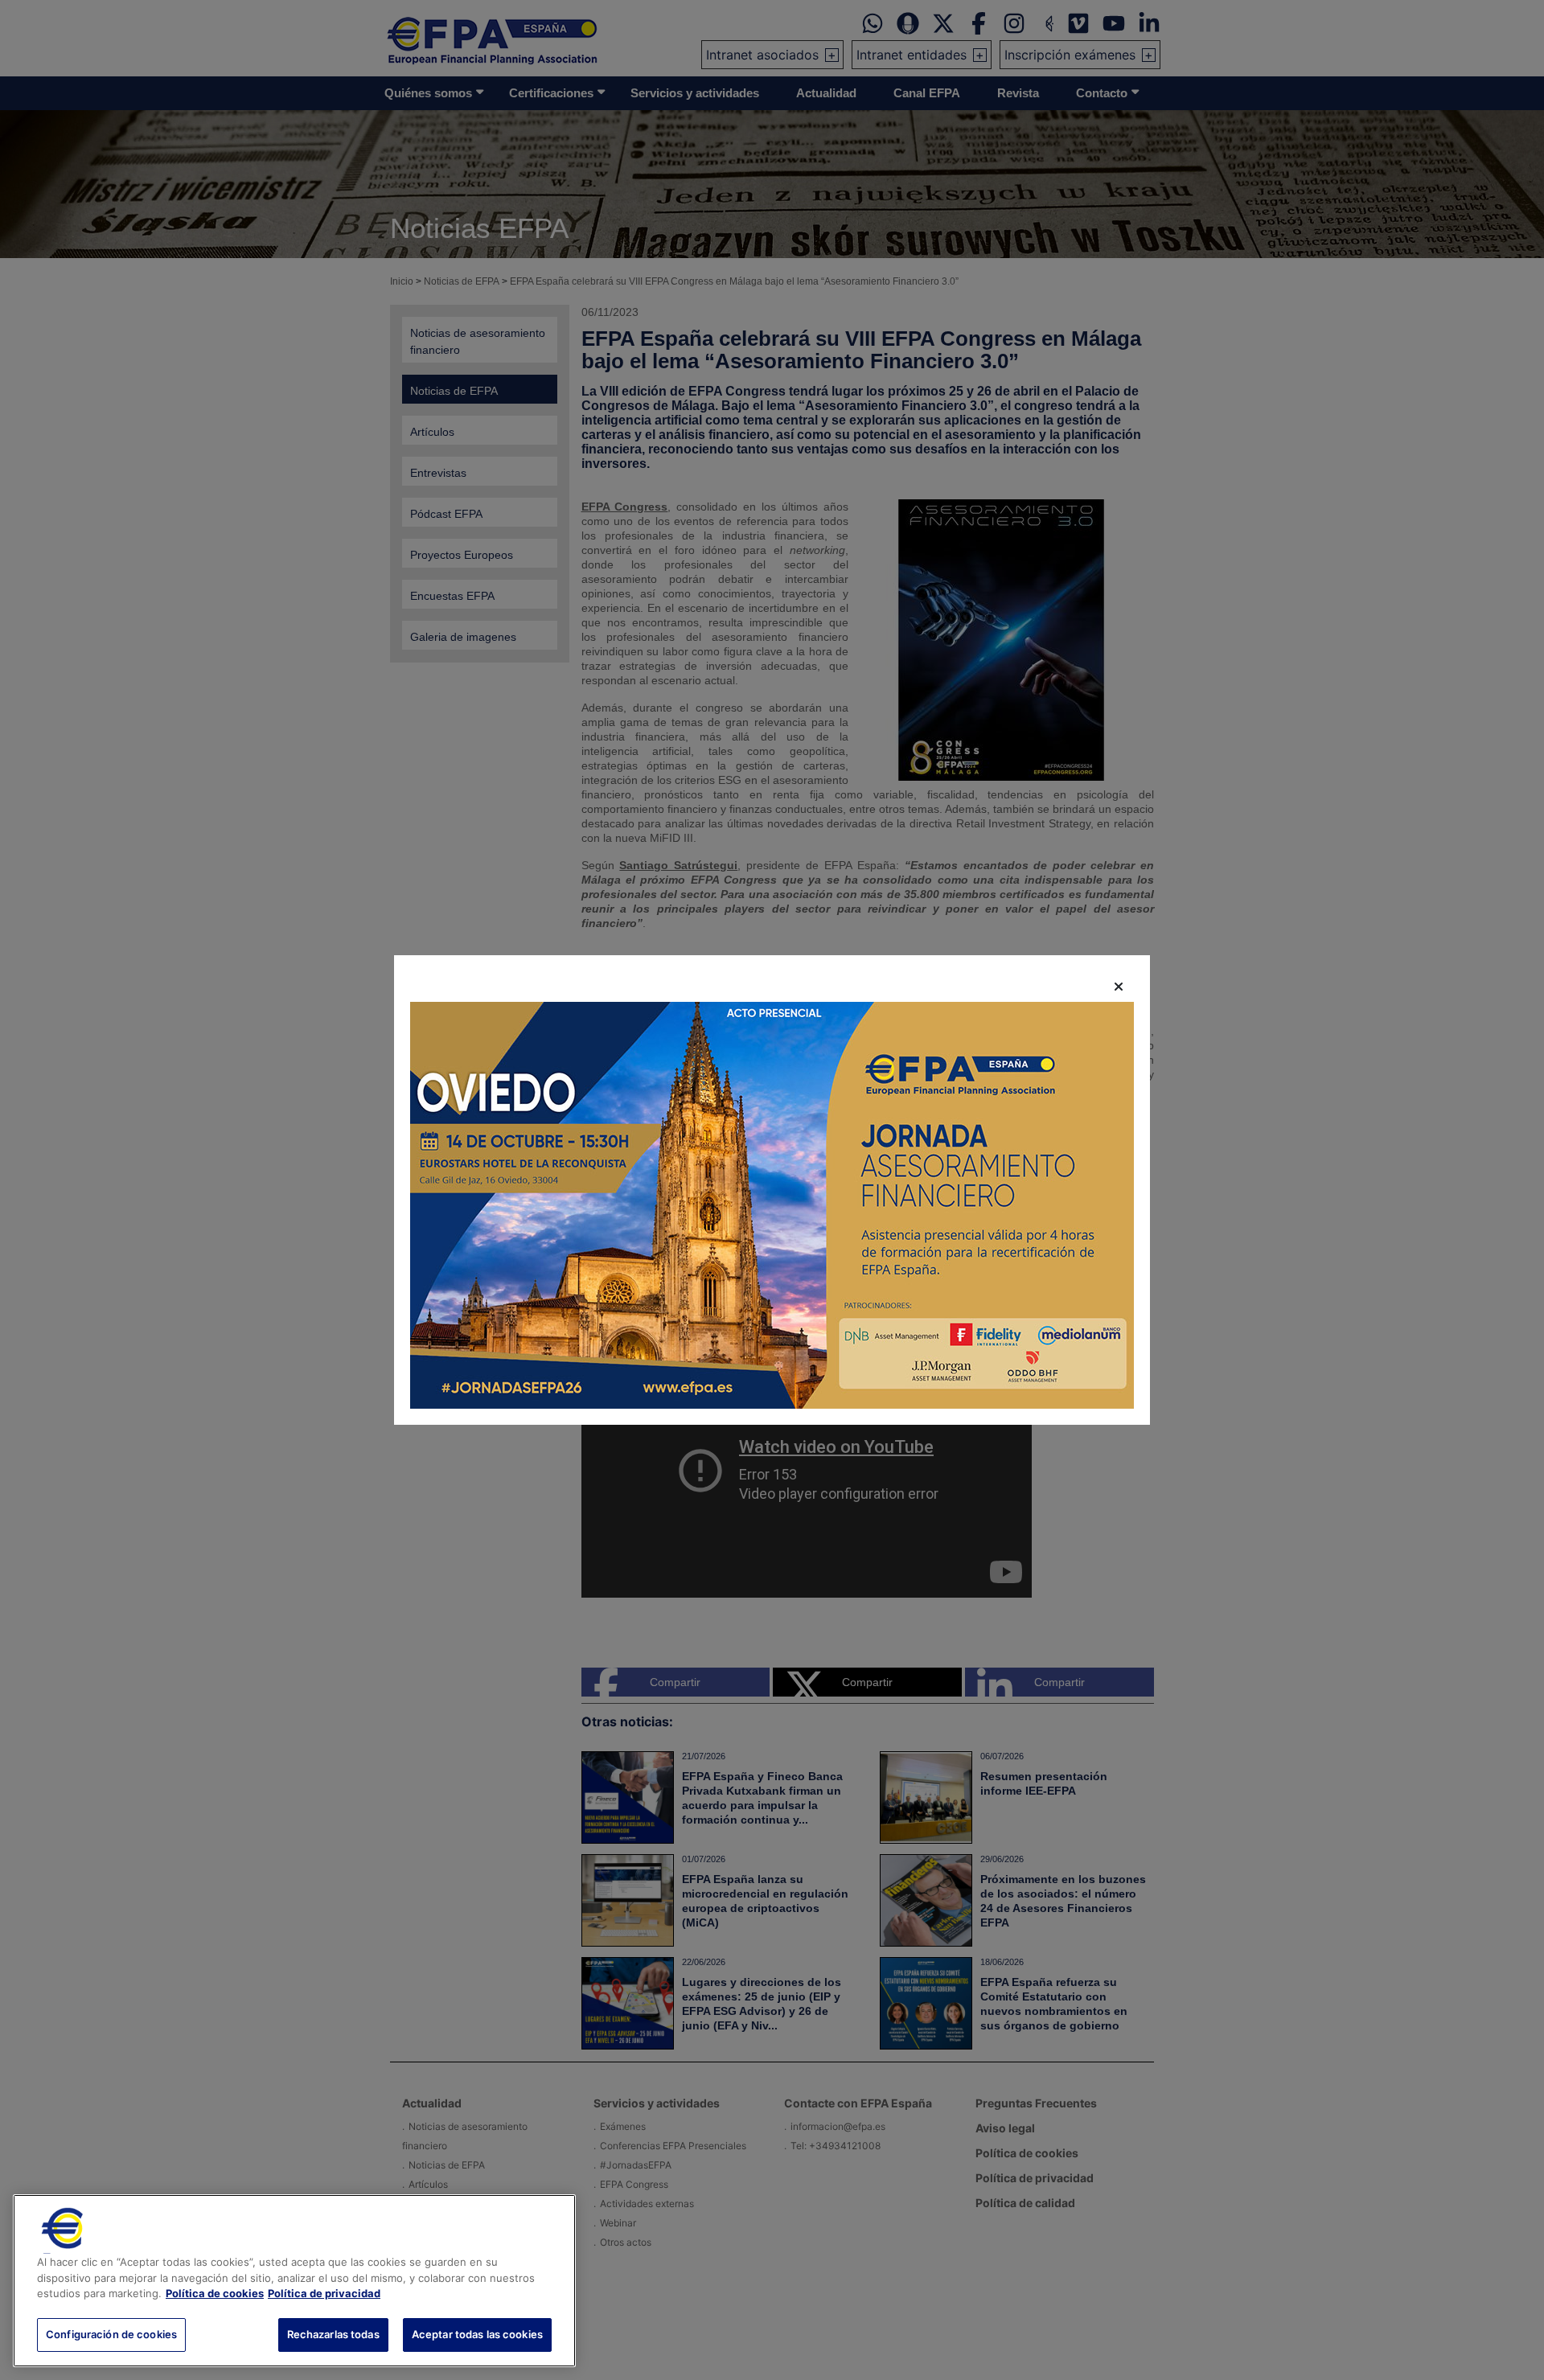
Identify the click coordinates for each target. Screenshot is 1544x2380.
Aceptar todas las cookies (477, 2333)
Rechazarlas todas (333, 2333)
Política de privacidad (324, 2293)
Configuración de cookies (111, 2333)
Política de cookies (215, 2293)
